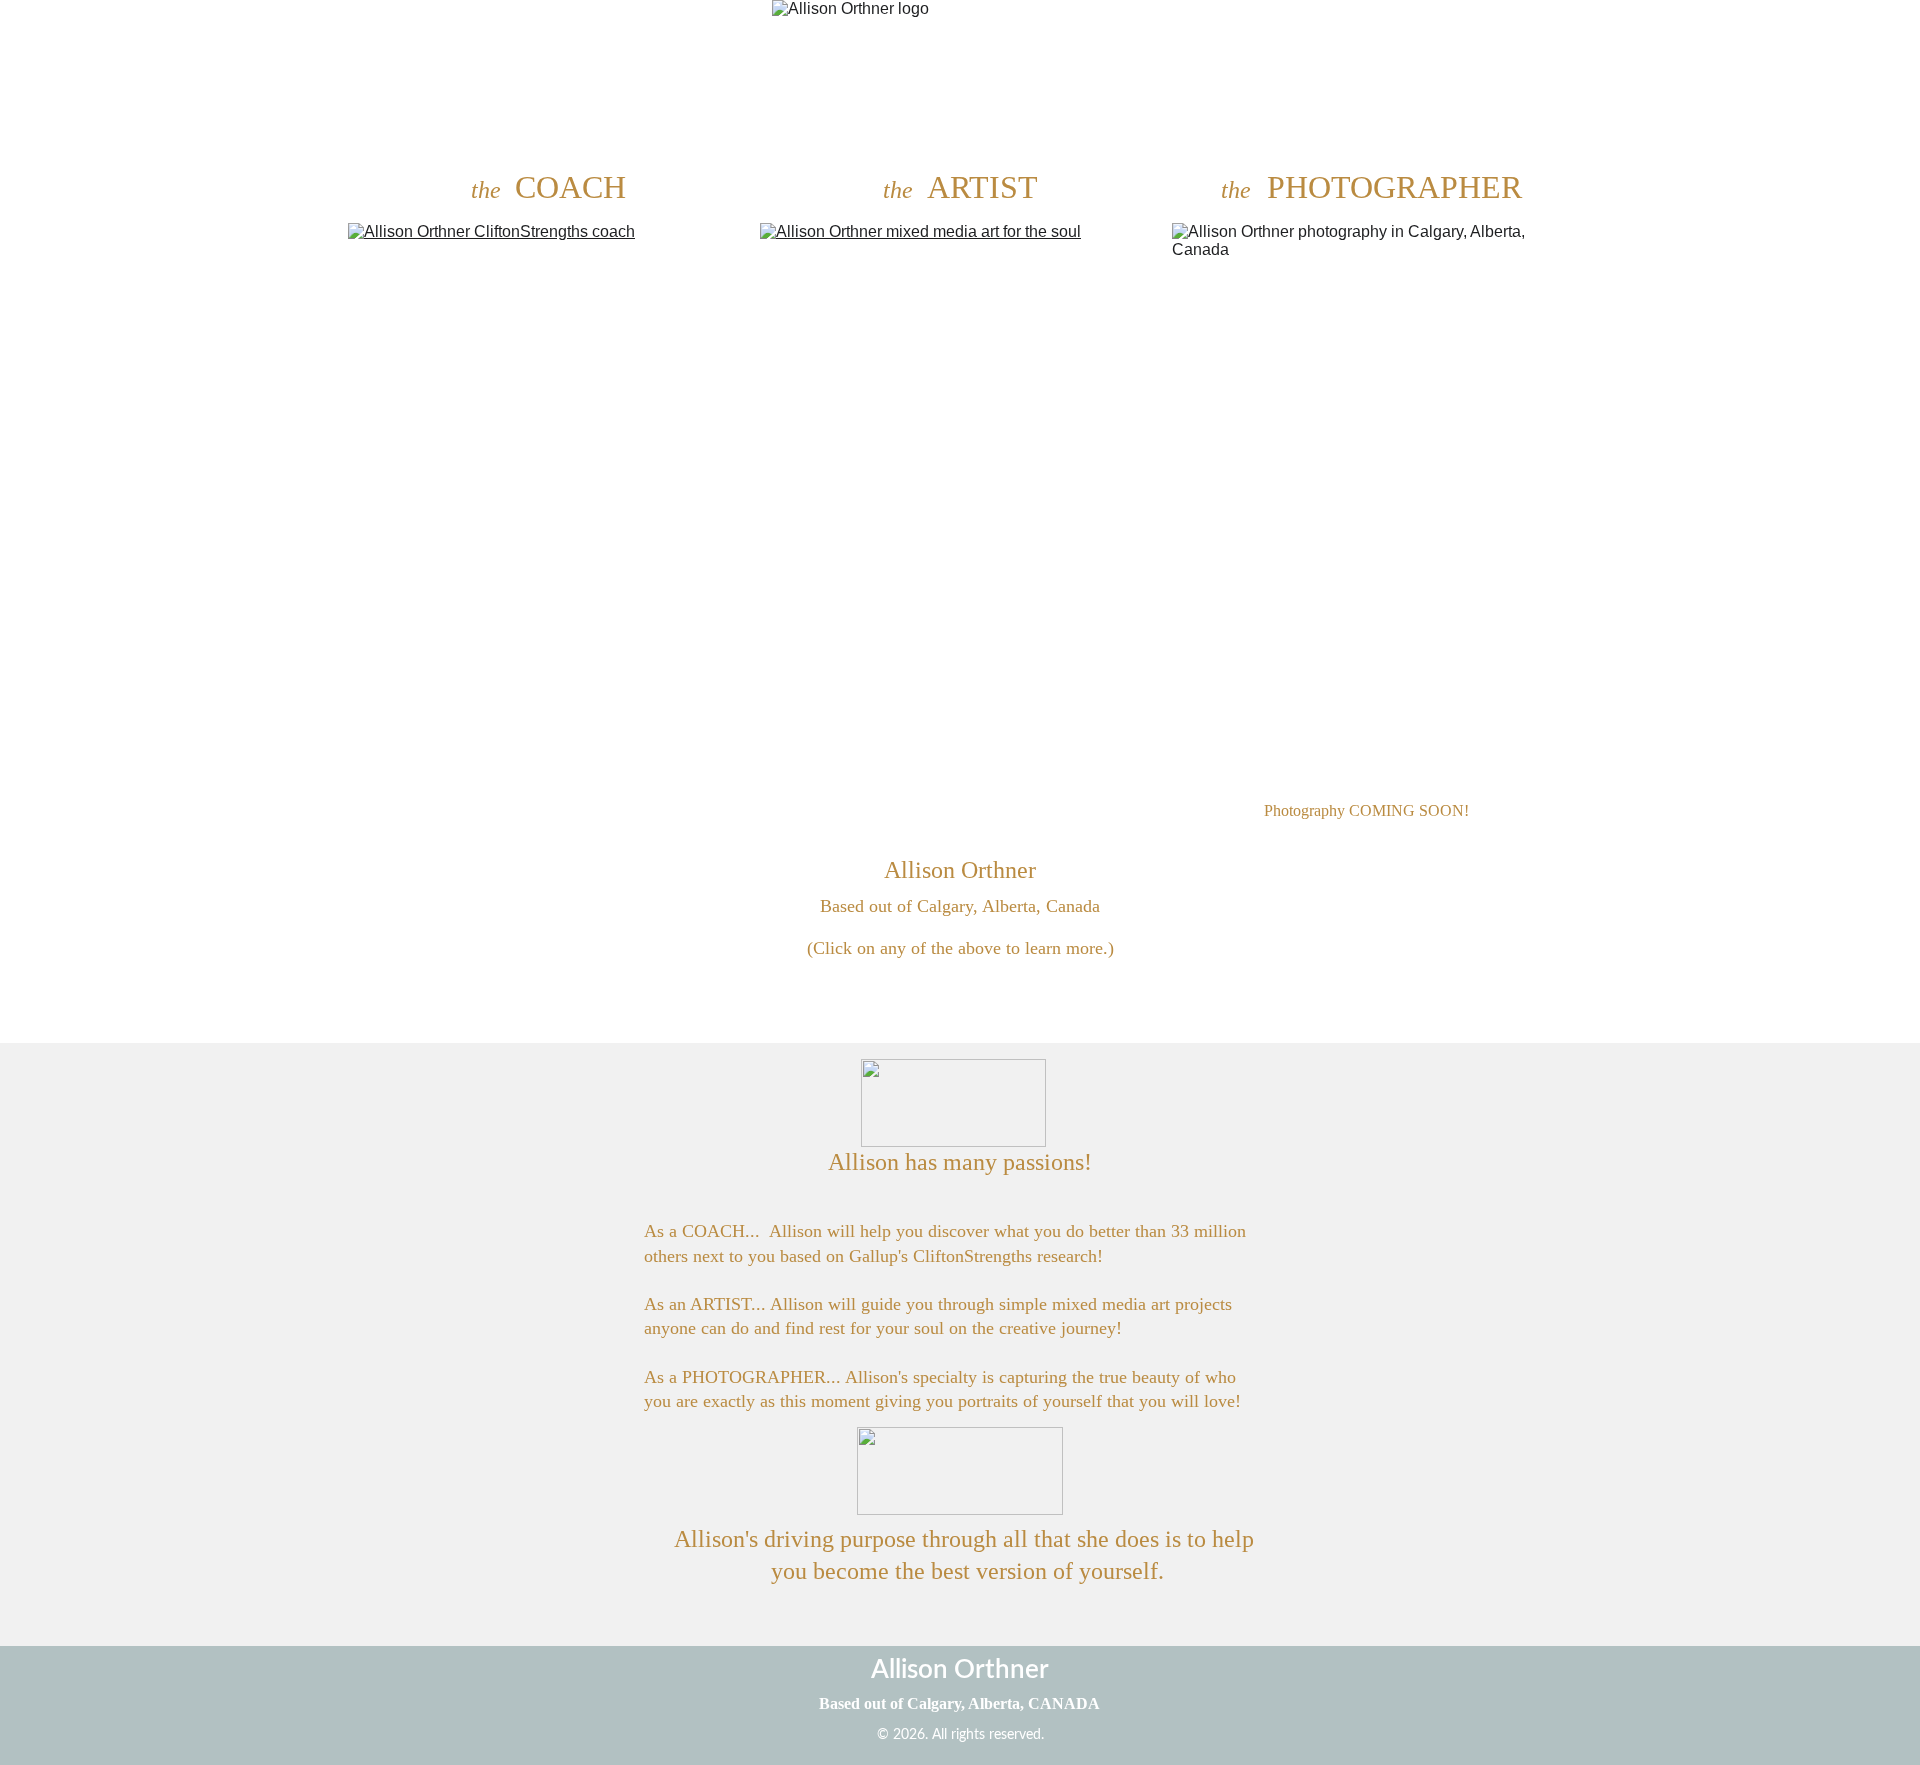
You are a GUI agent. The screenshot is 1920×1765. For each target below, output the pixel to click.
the (489, 190)
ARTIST (982, 187)
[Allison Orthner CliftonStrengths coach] (548, 502)
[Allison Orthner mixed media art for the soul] (960, 504)
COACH (570, 187)
